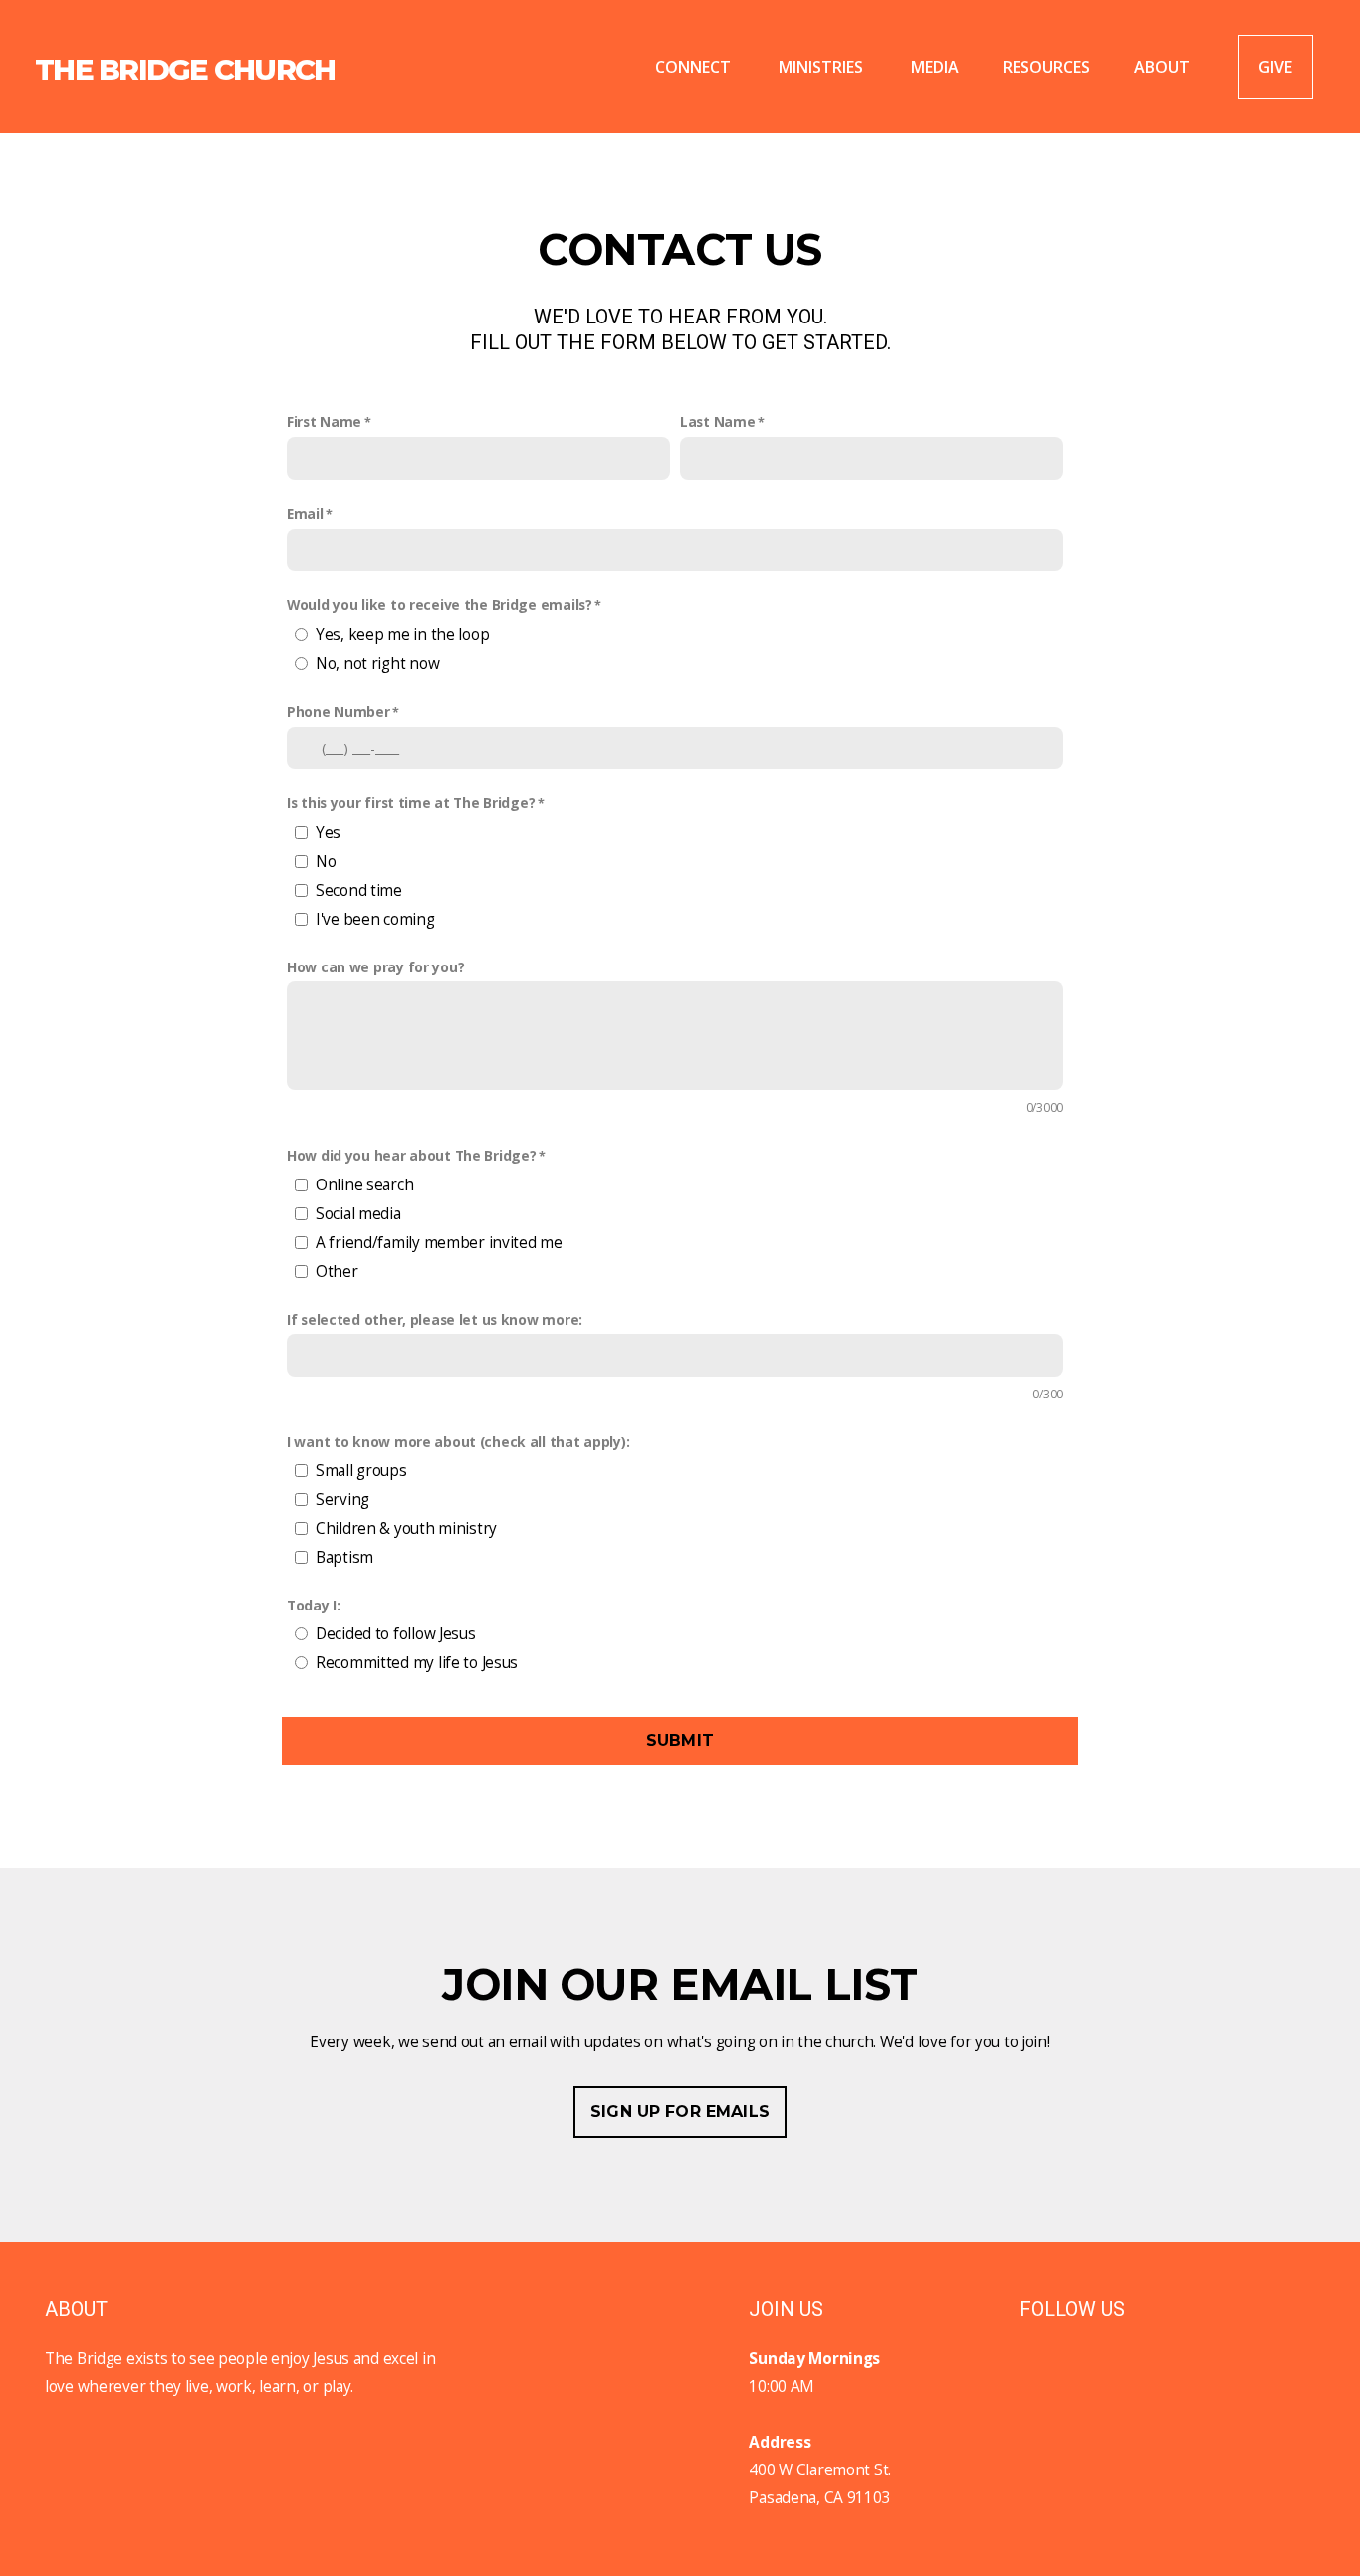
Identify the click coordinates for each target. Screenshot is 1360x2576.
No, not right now (377, 663)
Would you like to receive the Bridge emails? (440, 605)
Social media (358, 1214)
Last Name (717, 422)
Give (1275, 67)
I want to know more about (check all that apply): (458, 1442)
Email (305, 513)
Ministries (823, 67)
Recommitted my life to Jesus (417, 1663)
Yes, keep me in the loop (402, 635)
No (326, 861)
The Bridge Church (185, 69)
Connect (695, 67)
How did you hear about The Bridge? (411, 1155)
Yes (328, 833)
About (1164, 67)
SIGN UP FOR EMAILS (680, 2112)
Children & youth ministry (406, 1528)
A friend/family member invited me (439, 1243)
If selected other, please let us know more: (435, 1319)
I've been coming (375, 919)
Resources (1046, 67)
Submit (680, 1740)
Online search (364, 1185)
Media (935, 67)
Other (337, 1272)
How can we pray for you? (375, 967)
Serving (342, 1500)
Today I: (314, 1605)
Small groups (361, 1471)
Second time (359, 890)
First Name (324, 422)
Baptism (344, 1557)
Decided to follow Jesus (396, 1634)
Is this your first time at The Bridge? (411, 803)
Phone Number (339, 711)
